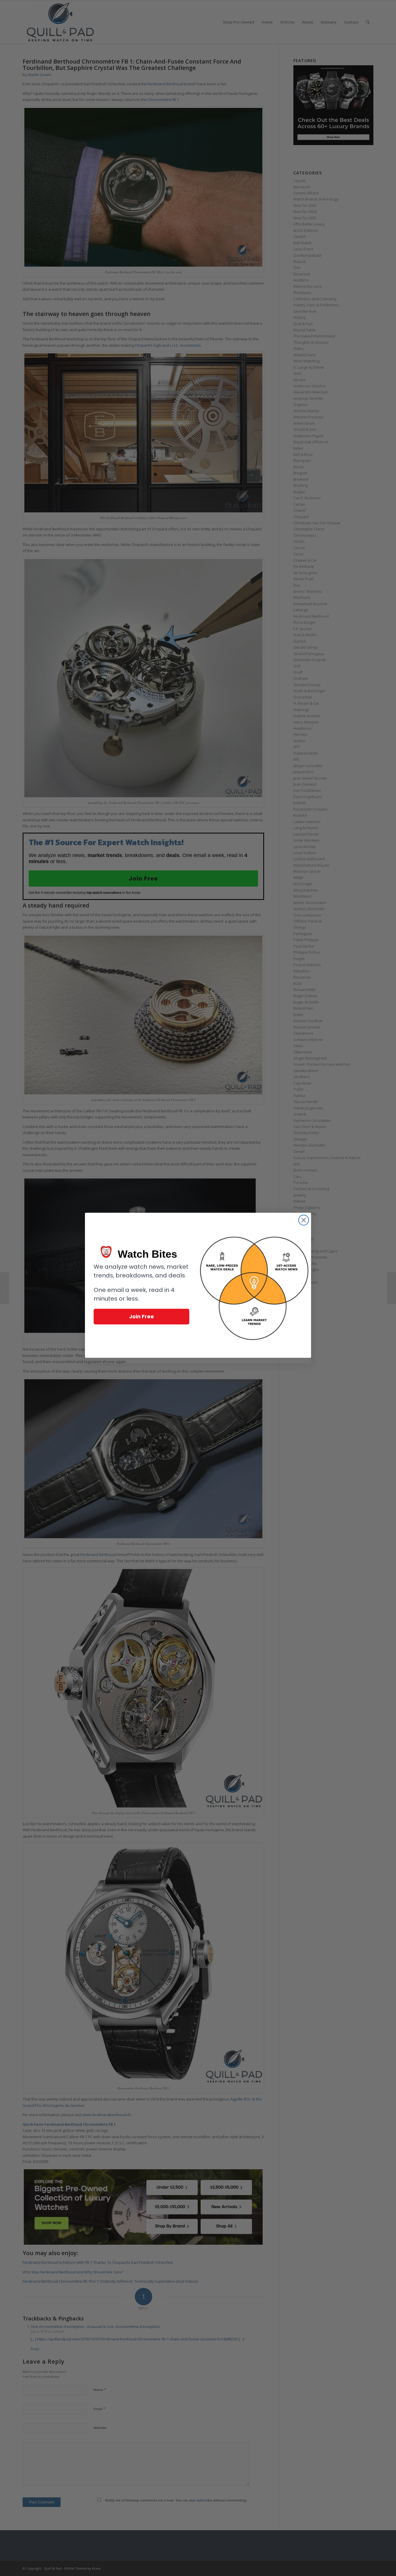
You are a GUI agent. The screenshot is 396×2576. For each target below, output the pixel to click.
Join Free (141, 1316)
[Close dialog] (304, 1220)
